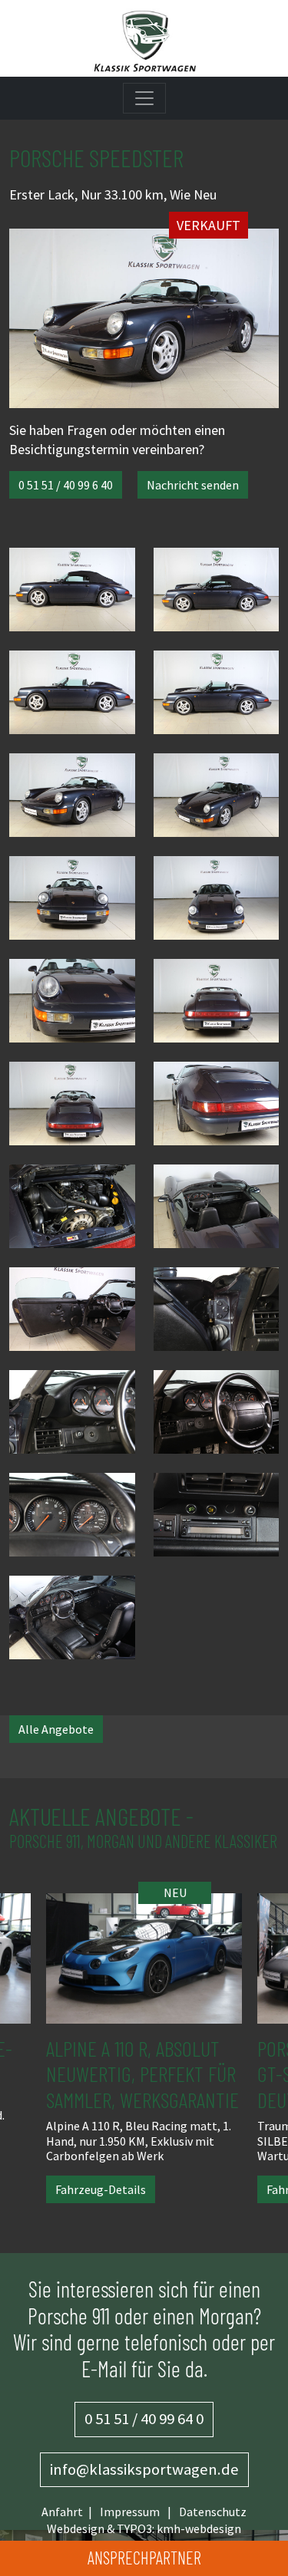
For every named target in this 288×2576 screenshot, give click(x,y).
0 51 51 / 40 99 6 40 (66, 485)
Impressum (130, 2512)
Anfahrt (62, 2512)
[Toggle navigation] (144, 98)
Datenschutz (213, 2512)
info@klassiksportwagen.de (144, 2469)
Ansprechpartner (144, 2558)
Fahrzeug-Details (178, 2189)
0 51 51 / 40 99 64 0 (144, 2419)
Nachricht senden (193, 485)
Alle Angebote (56, 1729)
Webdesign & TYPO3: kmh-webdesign (144, 2528)
